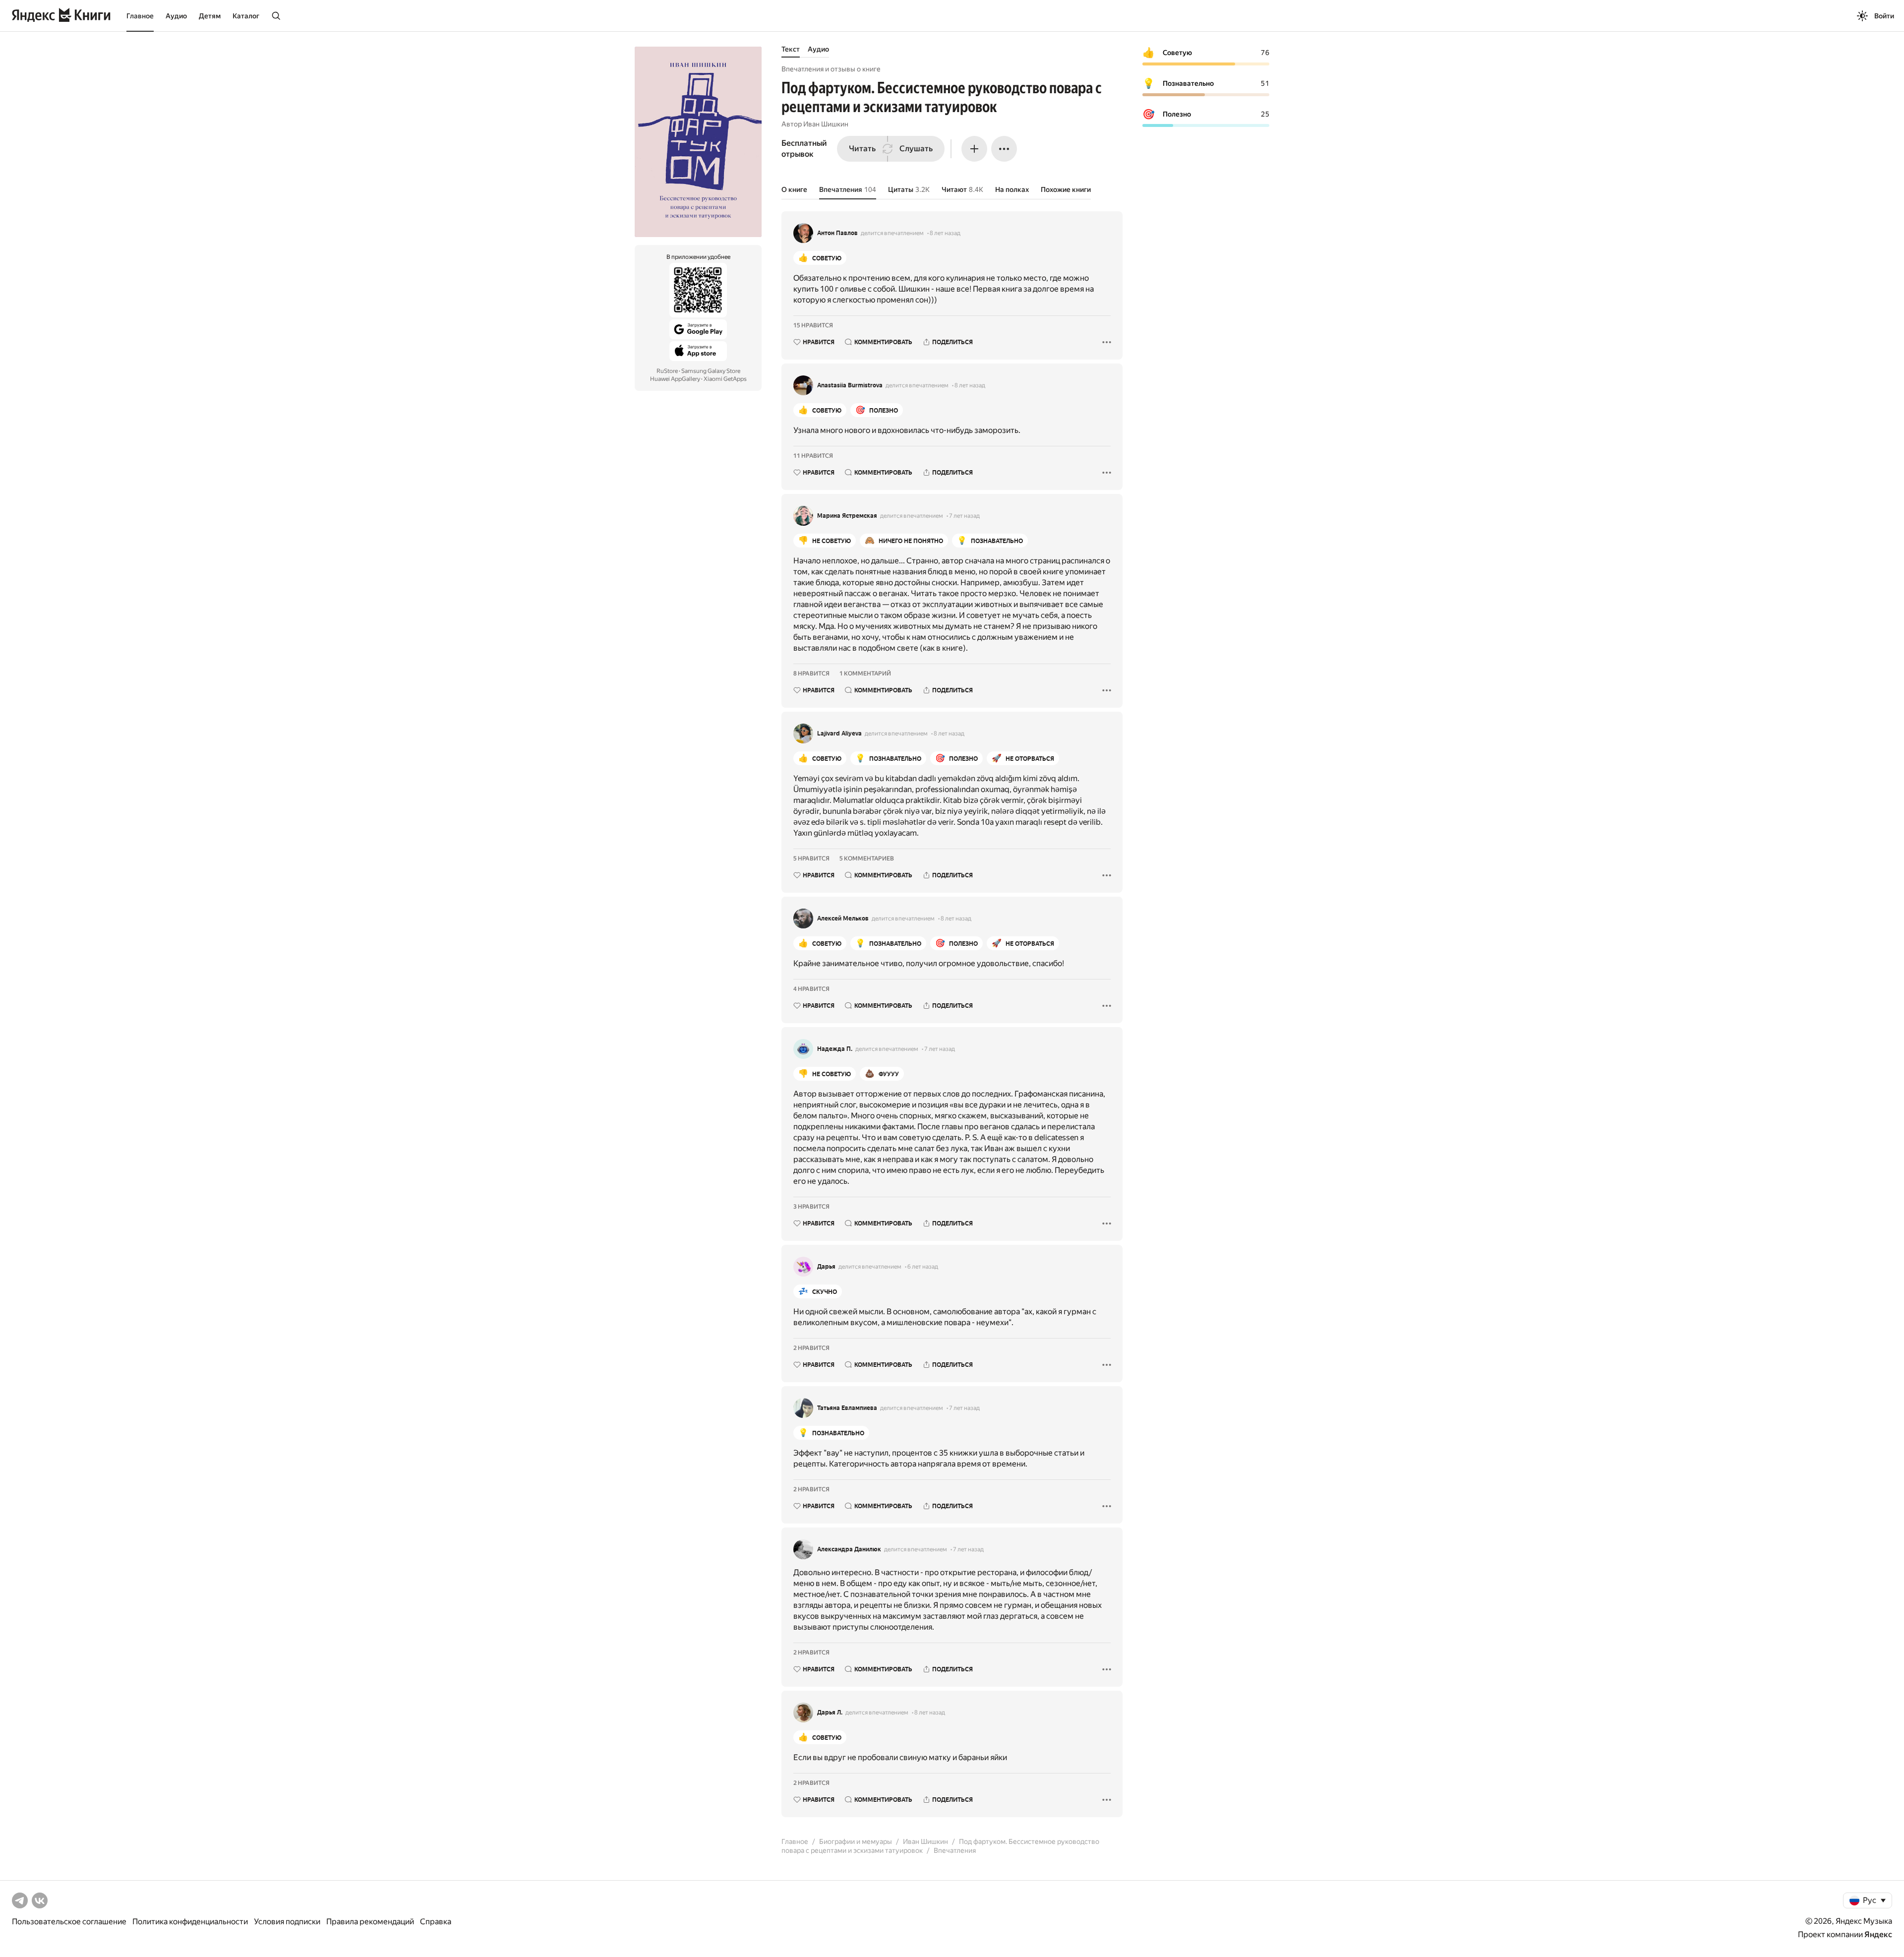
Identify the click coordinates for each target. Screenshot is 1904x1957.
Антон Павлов (837, 233)
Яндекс (1878, 1934)
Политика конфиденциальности (190, 1922)
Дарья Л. (830, 1712)
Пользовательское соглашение (69, 1922)
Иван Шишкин (826, 124)
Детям (210, 16)
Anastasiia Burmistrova (850, 385)
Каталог (246, 16)
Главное (140, 16)
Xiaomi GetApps (725, 379)
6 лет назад (923, 1267)
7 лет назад (964, 516)
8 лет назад (945, 233)
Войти (1884, 16)
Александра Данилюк (849, 1549)
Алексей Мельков (843, 918)
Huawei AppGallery (675, 379)
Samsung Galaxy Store (711, 371)
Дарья (826, 1267)
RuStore (667, 371)
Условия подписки (287, 1922)
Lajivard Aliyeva (839, 734)
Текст (791, 49)
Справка (436, 1922)
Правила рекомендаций (370, 1922)
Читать (862, 149)
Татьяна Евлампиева (847, 1408)
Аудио (176, 16)
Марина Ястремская (847, 516)
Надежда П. (835, 1049)
